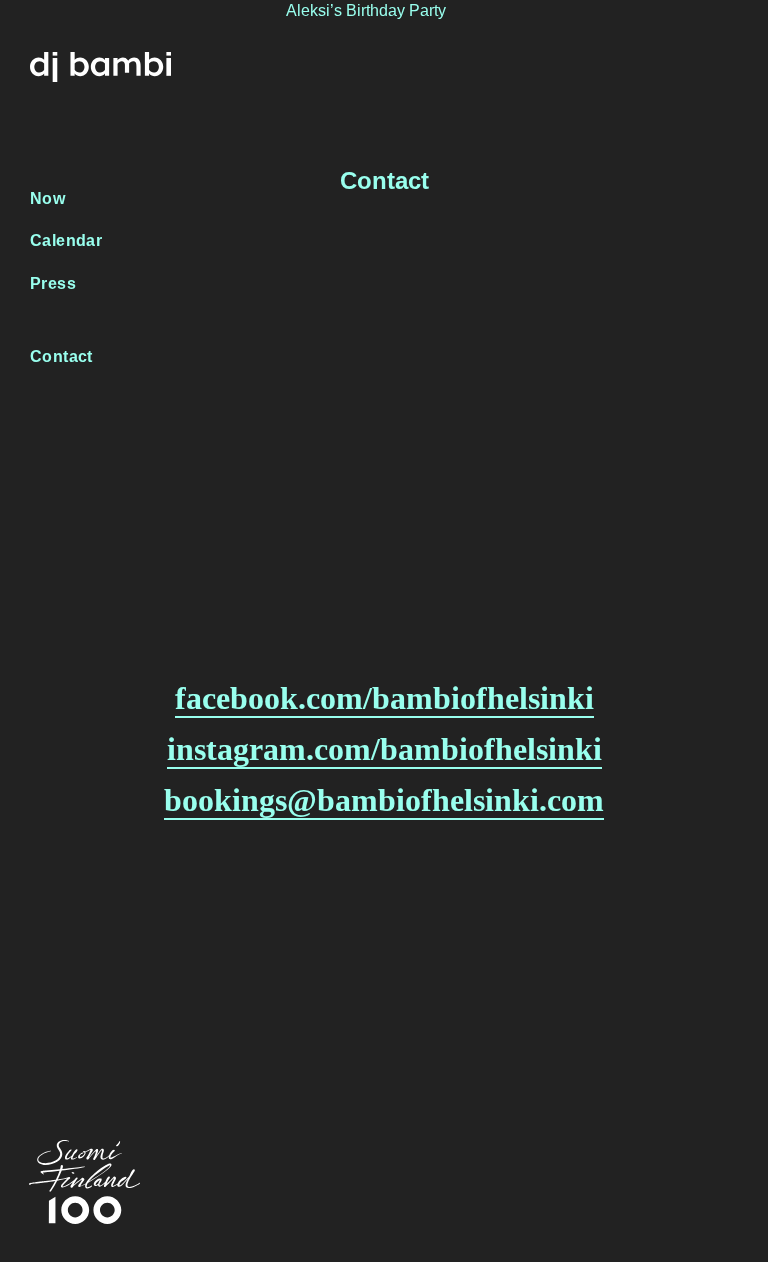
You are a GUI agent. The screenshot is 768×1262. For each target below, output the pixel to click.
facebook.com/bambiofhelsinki (384, 698)
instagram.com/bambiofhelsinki (384, 749)
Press (53, 283)
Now (47, 198)
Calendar (66, 240)
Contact (61, 356)
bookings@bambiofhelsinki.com (384, 800)
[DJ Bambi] (100, 64)
